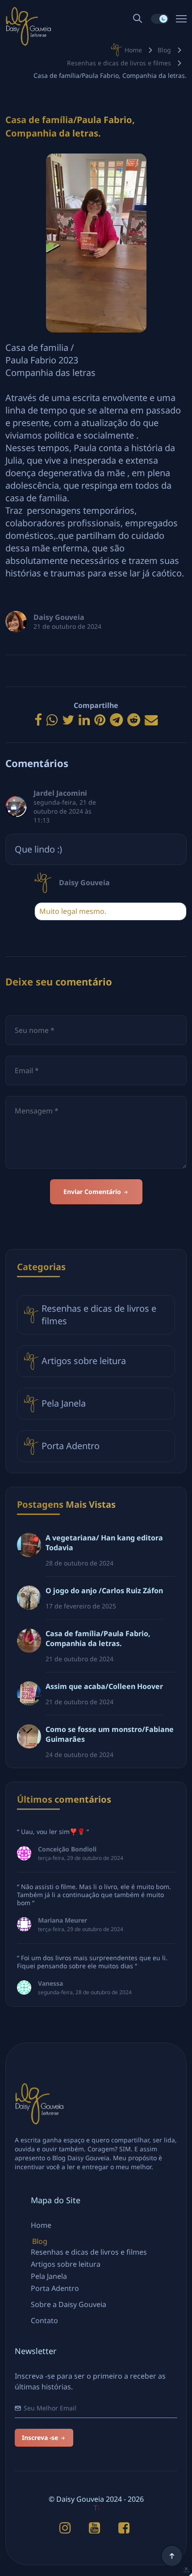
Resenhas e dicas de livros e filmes (119, 63)
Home (133, 50)
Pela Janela (64, 1403)
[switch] (160, 19)
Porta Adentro (71, 1446)
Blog (164, 50)
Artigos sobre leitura (84, 1361)
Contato (44, 2320)
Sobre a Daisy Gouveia (69, 2304)
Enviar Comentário (93, 1192)
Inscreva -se (41, 2437)
